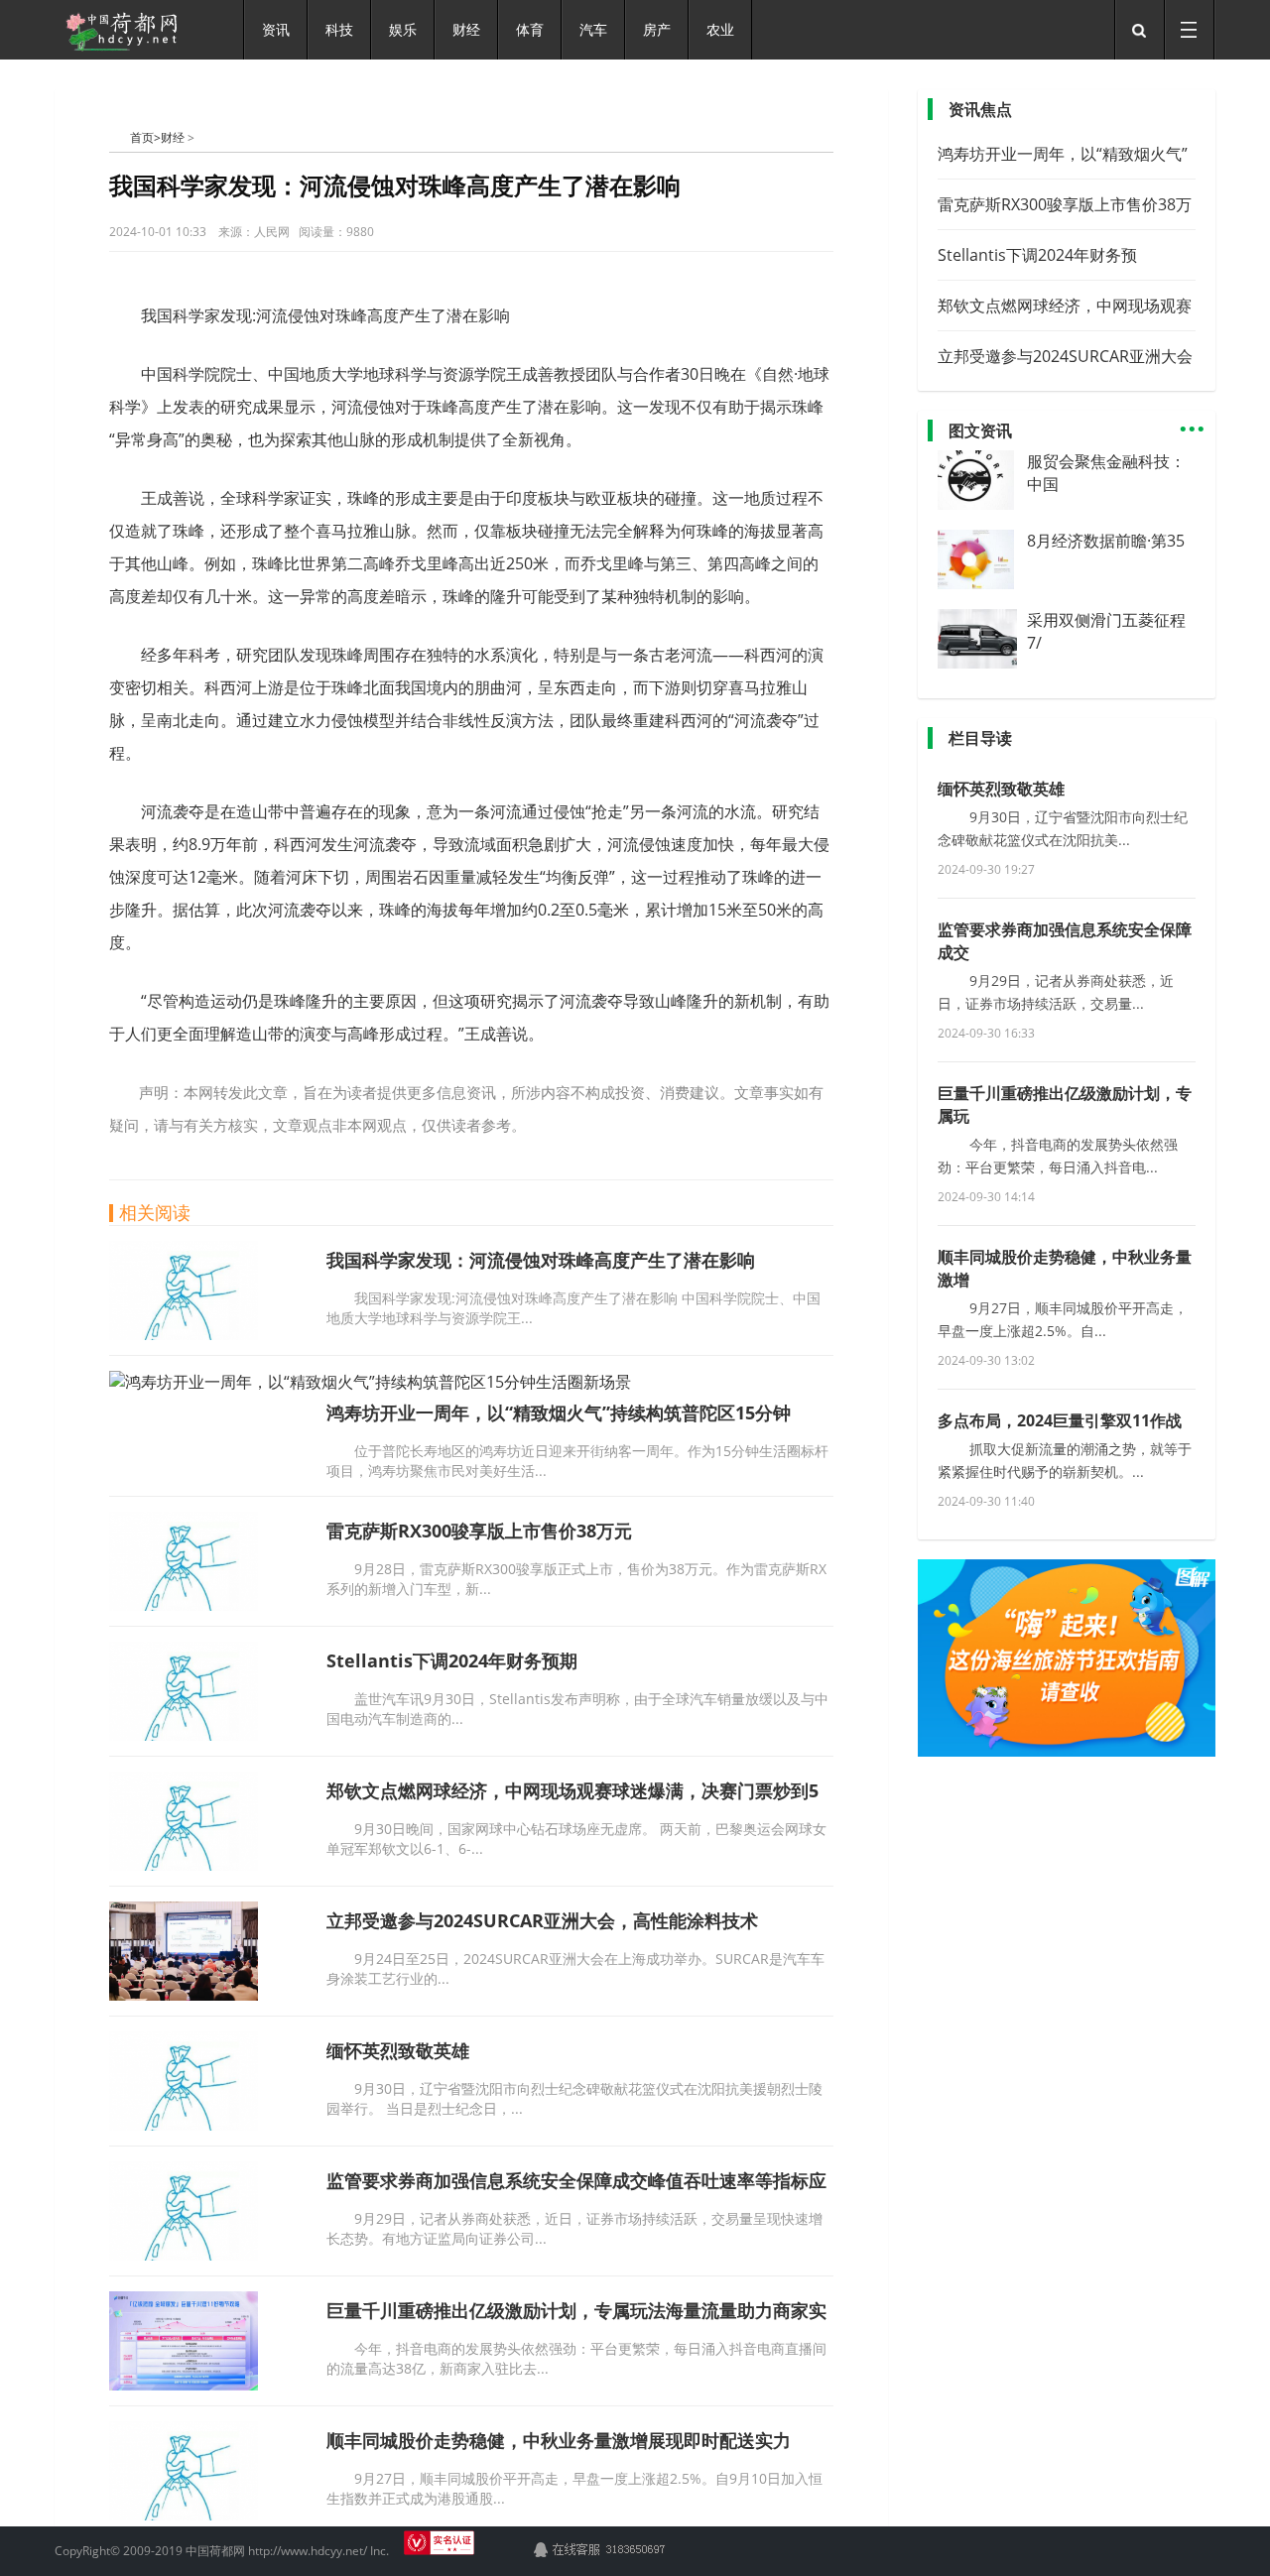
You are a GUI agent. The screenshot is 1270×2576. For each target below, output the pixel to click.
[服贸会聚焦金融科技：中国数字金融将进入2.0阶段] (976, 504)
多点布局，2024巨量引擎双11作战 (1060, 1420)
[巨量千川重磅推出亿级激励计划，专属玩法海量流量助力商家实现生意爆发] (184, 2385)
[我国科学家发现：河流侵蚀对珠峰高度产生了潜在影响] (184, 1334)
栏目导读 (980, 738)
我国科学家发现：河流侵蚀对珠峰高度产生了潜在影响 (541, 1260)
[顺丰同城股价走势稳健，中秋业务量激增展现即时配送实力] (184, 2515)
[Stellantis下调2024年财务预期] (184, 1735)
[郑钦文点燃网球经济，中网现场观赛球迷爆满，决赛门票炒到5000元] (184, 1865)
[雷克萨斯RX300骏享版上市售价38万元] (184, 1605)
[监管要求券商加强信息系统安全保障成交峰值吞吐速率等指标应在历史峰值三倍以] (184, 2255)
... (1192, 420)
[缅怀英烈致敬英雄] (184, 2125)
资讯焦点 (980, 109)
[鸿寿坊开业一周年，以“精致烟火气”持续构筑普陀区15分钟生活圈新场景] (370, 1382)
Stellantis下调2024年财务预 (1037, 255)
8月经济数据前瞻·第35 (1106, 541)
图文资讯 (980, 430)
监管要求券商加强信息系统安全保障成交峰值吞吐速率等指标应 (576, 2180)
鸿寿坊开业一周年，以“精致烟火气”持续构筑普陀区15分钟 (559, 1412)
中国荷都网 (120, 137)
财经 (173, 137)
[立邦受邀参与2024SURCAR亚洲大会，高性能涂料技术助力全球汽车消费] (184, 1995)
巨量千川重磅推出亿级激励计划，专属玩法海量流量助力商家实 (576, 2310)
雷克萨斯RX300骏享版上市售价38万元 (479, 1531)
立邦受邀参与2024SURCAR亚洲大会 (1065, 356)
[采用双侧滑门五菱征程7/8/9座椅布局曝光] (984, 663)
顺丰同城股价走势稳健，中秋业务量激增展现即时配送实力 (559, 2440)
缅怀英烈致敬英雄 (398, 2050)
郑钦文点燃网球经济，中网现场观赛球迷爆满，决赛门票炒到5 (572, 1790)
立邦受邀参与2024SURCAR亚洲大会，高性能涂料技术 (542, 1920)
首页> (145, 137)
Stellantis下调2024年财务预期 (452, 1660)
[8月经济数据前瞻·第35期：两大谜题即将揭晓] (976, 583)
